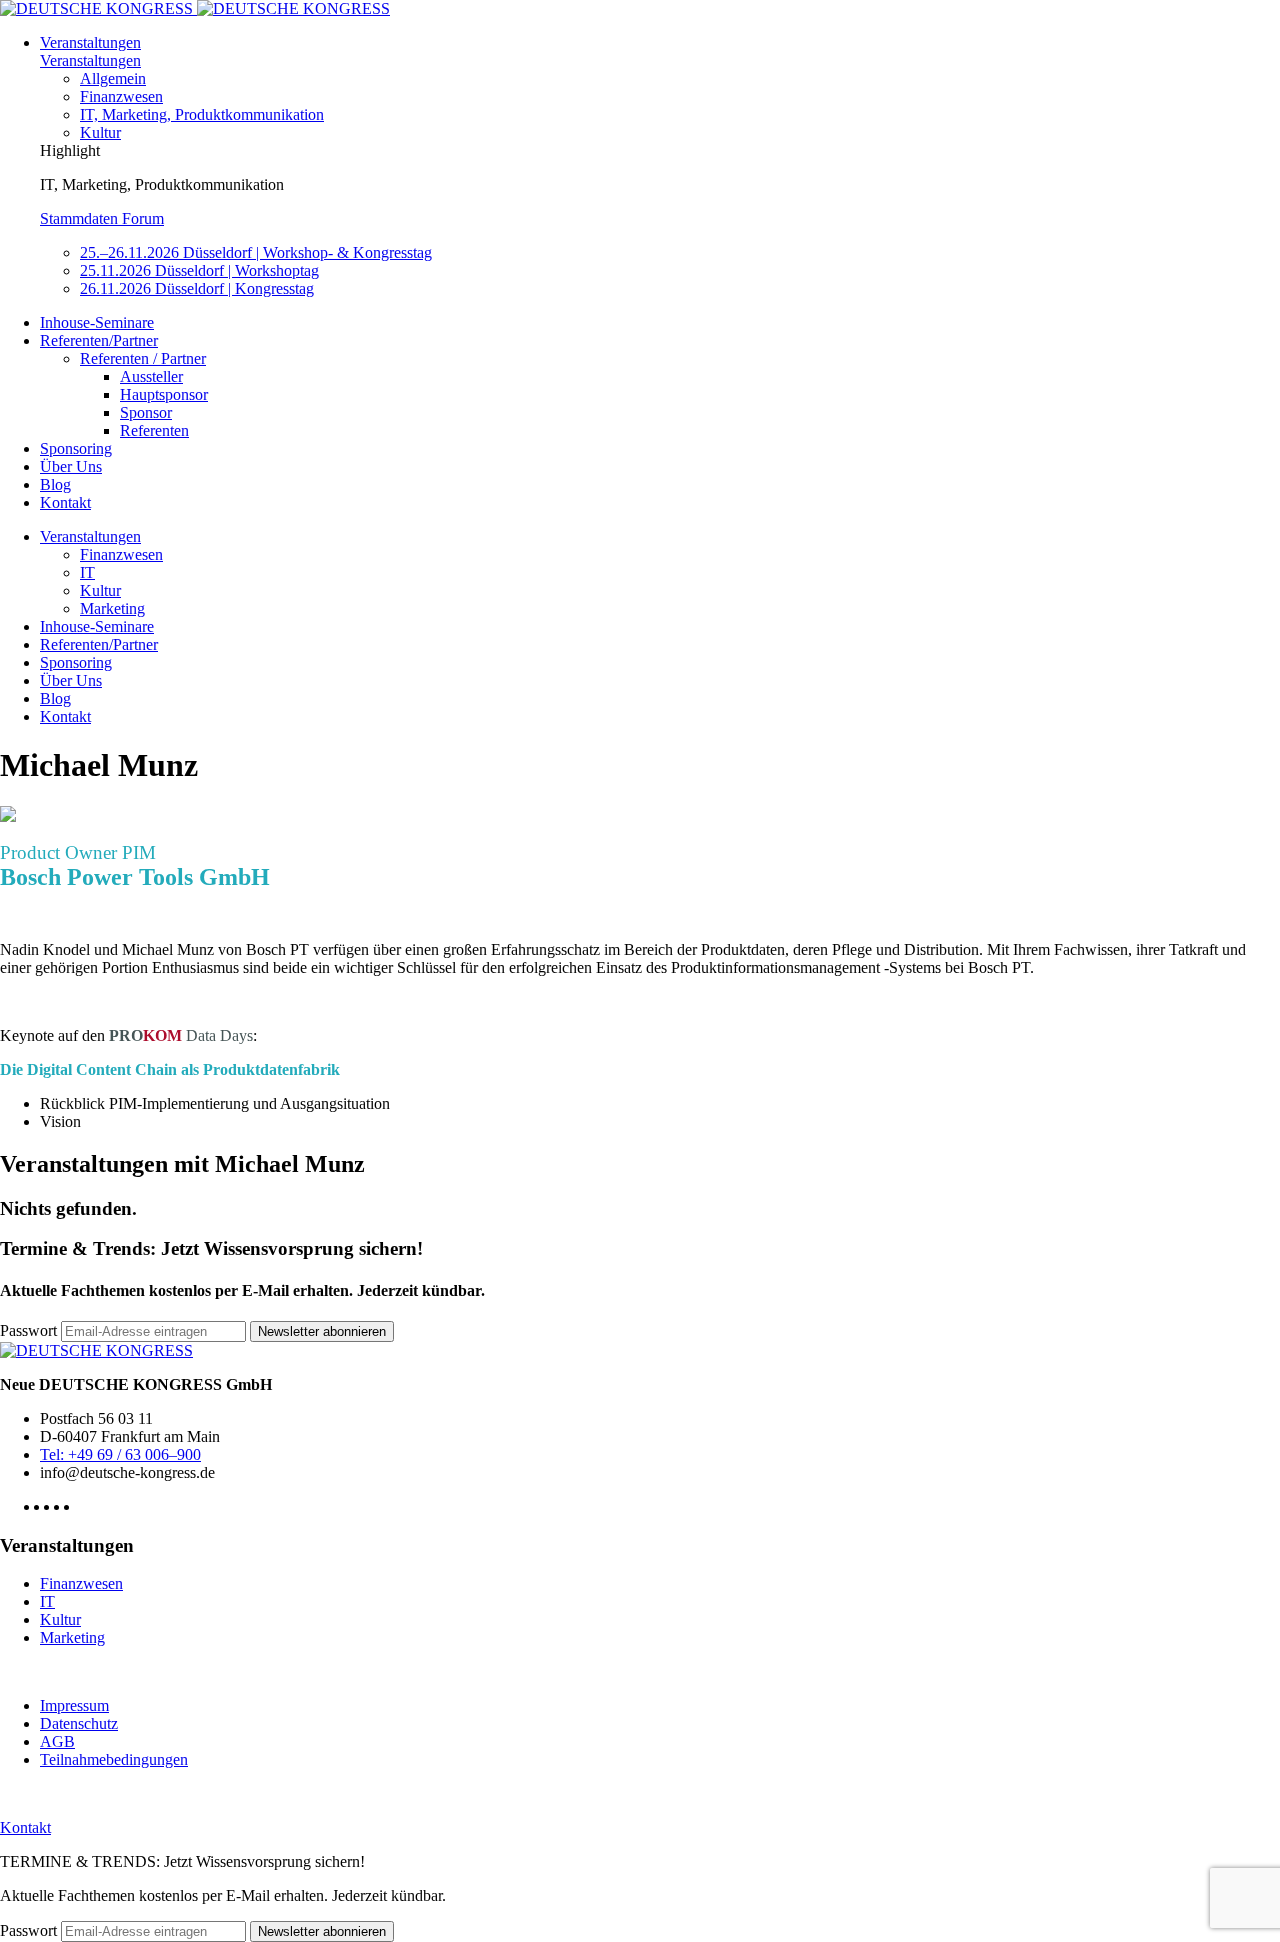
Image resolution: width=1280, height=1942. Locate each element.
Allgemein (113, 78)
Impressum (74, 1705)
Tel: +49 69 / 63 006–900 (120, 1454)
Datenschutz (79, 1723)
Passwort (28, 1330)
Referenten (154, 430)
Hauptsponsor (164, 394)
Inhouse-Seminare (97, 322)
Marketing (112, 608)
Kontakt (65, 502)
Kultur (100, 132)
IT (87, 572)
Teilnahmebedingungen (114, 1759)
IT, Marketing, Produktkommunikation (202, 114)
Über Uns (71, 466)
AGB (57, 1741)
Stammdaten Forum (102, 218)
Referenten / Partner (143, 358)
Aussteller (151, 376)
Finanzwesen (121, 96)
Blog (55, 484)
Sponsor (146, 412)
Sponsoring (76, 448)
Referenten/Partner (99, 340)
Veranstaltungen (90, 42)
